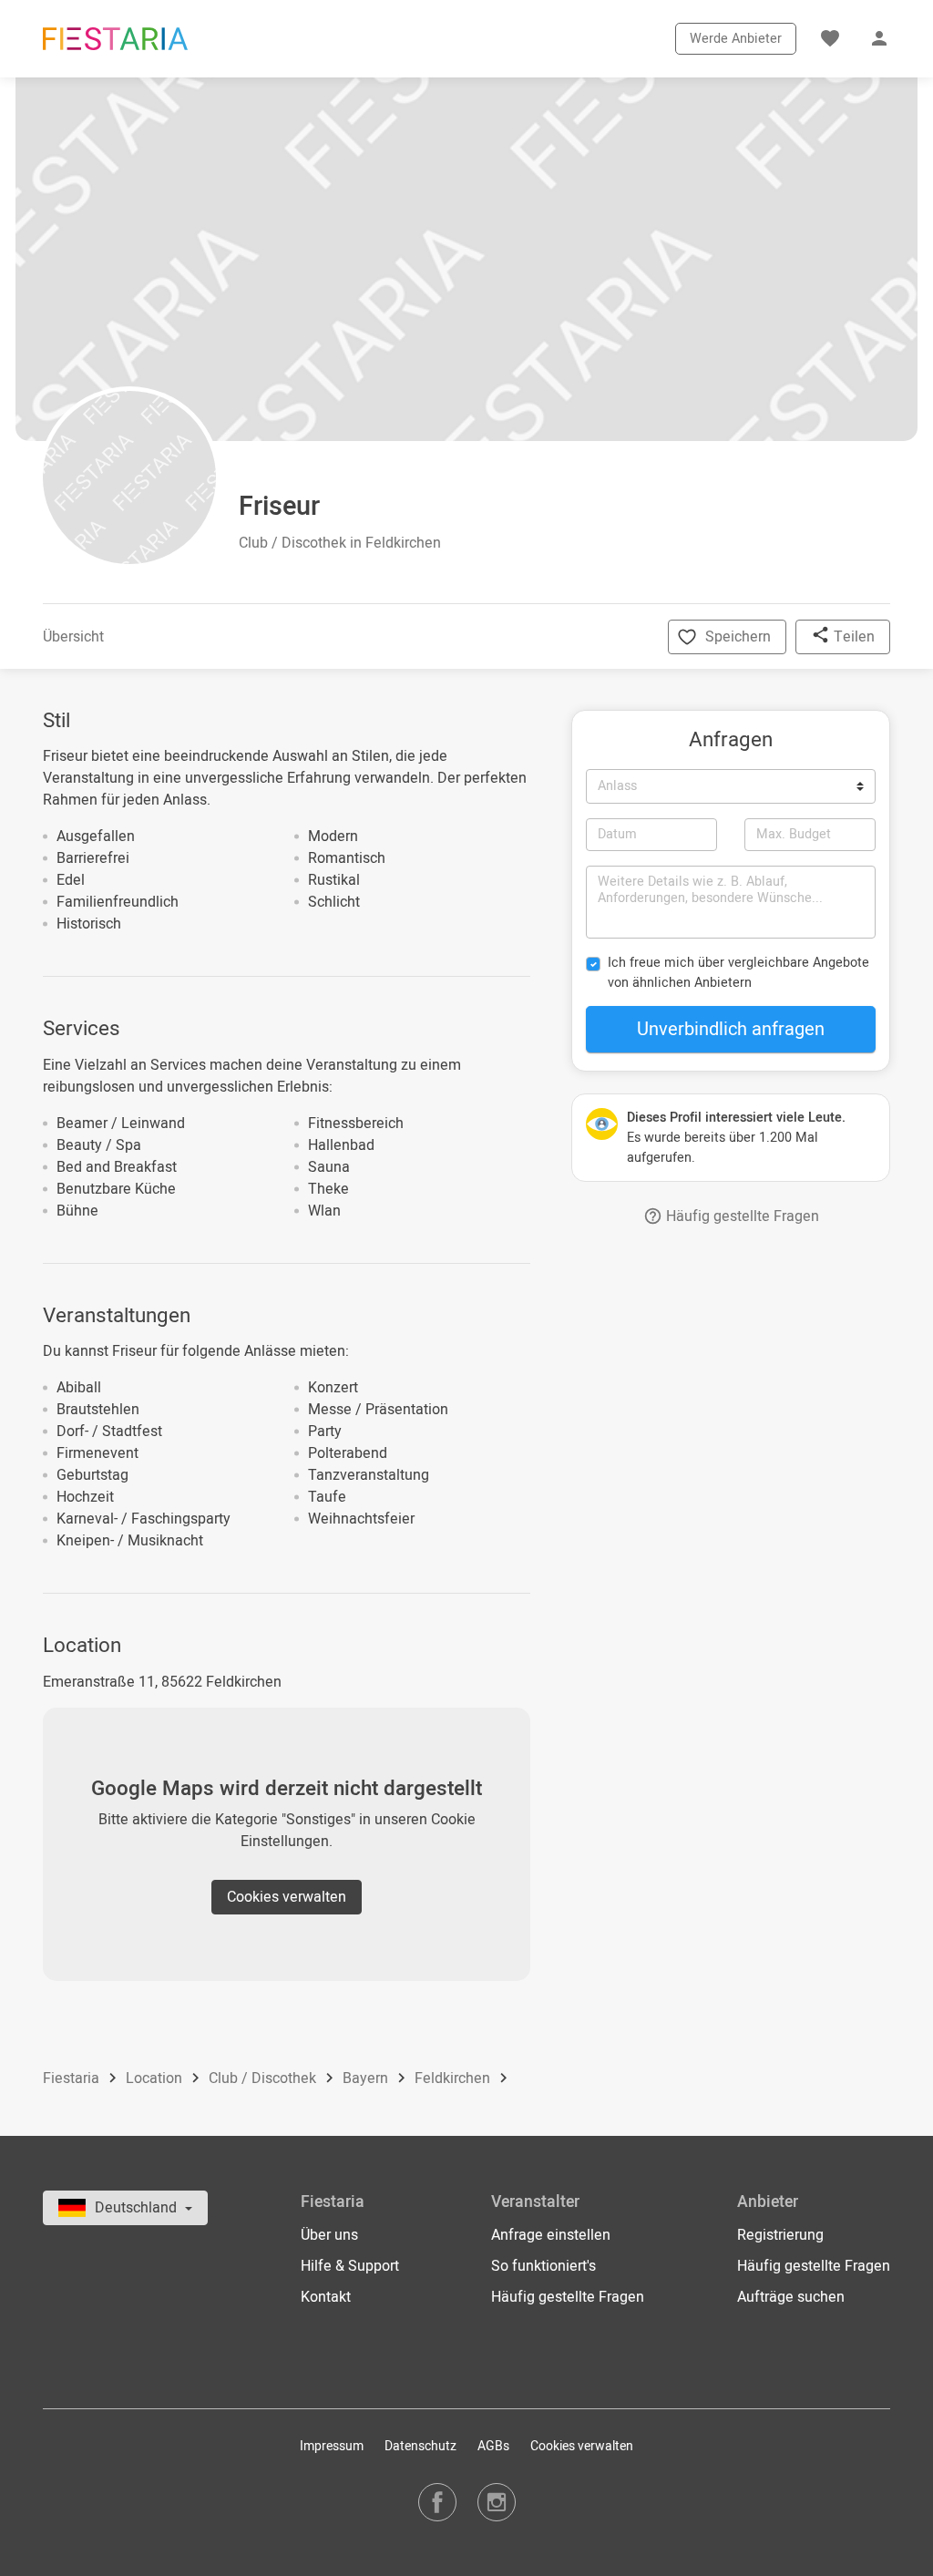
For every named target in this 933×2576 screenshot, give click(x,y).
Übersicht (73, 637)
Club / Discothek (264, 2078)
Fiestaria (73, 2078)
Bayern (367, 2078)
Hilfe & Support (350, 2266)
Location (156, 2078)
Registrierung (780, 2235)
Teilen (852, 637)
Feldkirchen (454, 2078)
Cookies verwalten (287, 1897)
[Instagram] (497, 2502)
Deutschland (138, 2208)
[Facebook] (437, 2502)
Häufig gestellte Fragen (741, 1216)
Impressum (332, 2446)
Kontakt (326, 2297)
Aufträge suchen (791, 2297)
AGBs (493, 2446)
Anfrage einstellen (551, 2235)
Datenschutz (420, 2446)
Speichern (738, 637)
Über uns (329, 2235)
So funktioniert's (543, 2266)
